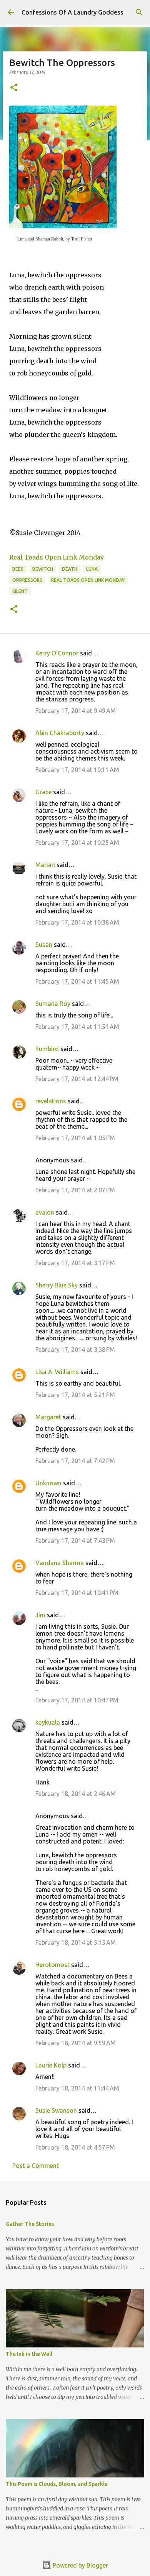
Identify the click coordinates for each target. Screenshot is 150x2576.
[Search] (139, 12)
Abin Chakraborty (60, 733)
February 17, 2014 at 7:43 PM (75, 1541)
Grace (43, 792)
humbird (47, 1049)
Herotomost (52, 1965)
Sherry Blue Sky (57, 1285)
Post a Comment (36, 2166)
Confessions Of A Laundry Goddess (72, 12)
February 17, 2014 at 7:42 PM (75, 1461)
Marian (45, 865)
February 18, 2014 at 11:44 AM (77, 2088)
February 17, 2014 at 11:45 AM (77, 981)
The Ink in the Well (29, 2354)
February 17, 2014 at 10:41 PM (77, 1593)
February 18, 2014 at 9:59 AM (76, 2043)
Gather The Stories (30, 2224)
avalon (45, 1212)
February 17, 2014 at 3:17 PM (75, 1263)
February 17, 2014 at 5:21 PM (75, 1395)
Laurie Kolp (51, 2065)
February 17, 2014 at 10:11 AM (77, 770)
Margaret (48, 1417)
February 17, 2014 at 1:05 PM (75, 1138)
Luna (92, 569)
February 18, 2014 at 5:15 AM (76, 1942)
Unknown (48, 1483)
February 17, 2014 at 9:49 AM (76, 711)
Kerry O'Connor (57, 653)
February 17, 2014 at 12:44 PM (77, 1079)
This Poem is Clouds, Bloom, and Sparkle (57, 2484)
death (70, 569)
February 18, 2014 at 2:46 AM (76, 1794)
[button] (14, 88)
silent (20, 591)
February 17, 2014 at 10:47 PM (77, 1700)
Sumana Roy (53, 1004)
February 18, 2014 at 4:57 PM (75, 2147)
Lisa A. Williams (57, 1372)
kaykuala (48, 1722)
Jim (40, 1615)
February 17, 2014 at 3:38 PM (75, 1350)
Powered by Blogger (80, 2565)
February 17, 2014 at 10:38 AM (77, 922)
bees (18, 569)
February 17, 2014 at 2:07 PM (75, 1190)
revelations (51, 1101)
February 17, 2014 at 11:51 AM (77, 1027)
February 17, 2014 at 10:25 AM (77, 843)
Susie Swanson (56, 2110)
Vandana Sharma (60, 1563)
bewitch (43, 569)
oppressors (27, 580)
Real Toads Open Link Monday (57, 557)
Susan (44, 945)
